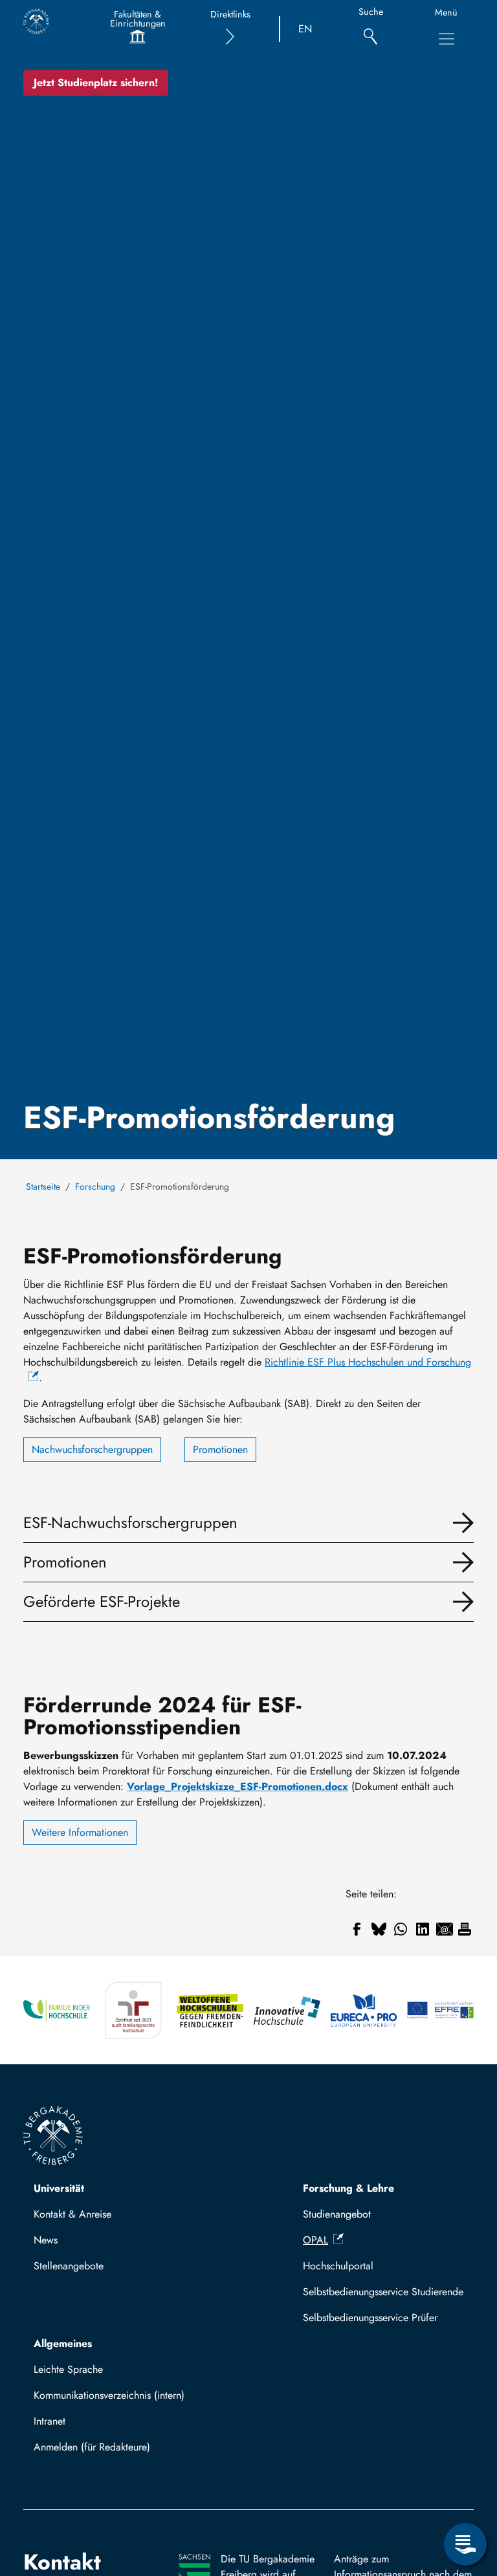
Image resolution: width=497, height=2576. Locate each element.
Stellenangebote (69, 2266)
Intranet (50, 2421)
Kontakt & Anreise (72, 2214)
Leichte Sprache (68, 2369)
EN (305, 29)
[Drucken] (465, 1929)
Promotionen (220, 1449)
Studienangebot (337, 2214)
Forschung (95, 1186)
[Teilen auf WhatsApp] (401, 1929)
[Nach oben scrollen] (465, 2491)
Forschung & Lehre (348, 2188)
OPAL (315, 2240)
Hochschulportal (338, 2266)
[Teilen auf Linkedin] (423, 1929)
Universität (59, 2188)
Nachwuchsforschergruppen (92, 1449)
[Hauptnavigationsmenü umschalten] (447, 39)
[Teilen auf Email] (445, 1929)
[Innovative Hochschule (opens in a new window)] (287, 2010)
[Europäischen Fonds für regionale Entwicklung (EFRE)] (440, 2010)
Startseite (43, 1186)
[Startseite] (36, 21)
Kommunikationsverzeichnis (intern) (109, 2395)
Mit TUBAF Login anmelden (101, 2451)
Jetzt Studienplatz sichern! (96, 82)
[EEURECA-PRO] (364, 2010)
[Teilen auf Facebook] (357, 1929)
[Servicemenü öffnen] (465, 2544)
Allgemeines (63, 2343)
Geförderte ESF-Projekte (102, 1601)
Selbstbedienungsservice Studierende (383, 2292)
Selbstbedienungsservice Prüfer (370, 2318)
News (46, 2240)
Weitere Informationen (80, 1832)
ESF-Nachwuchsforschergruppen (130, 1523)
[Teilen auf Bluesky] (379, 1929)
